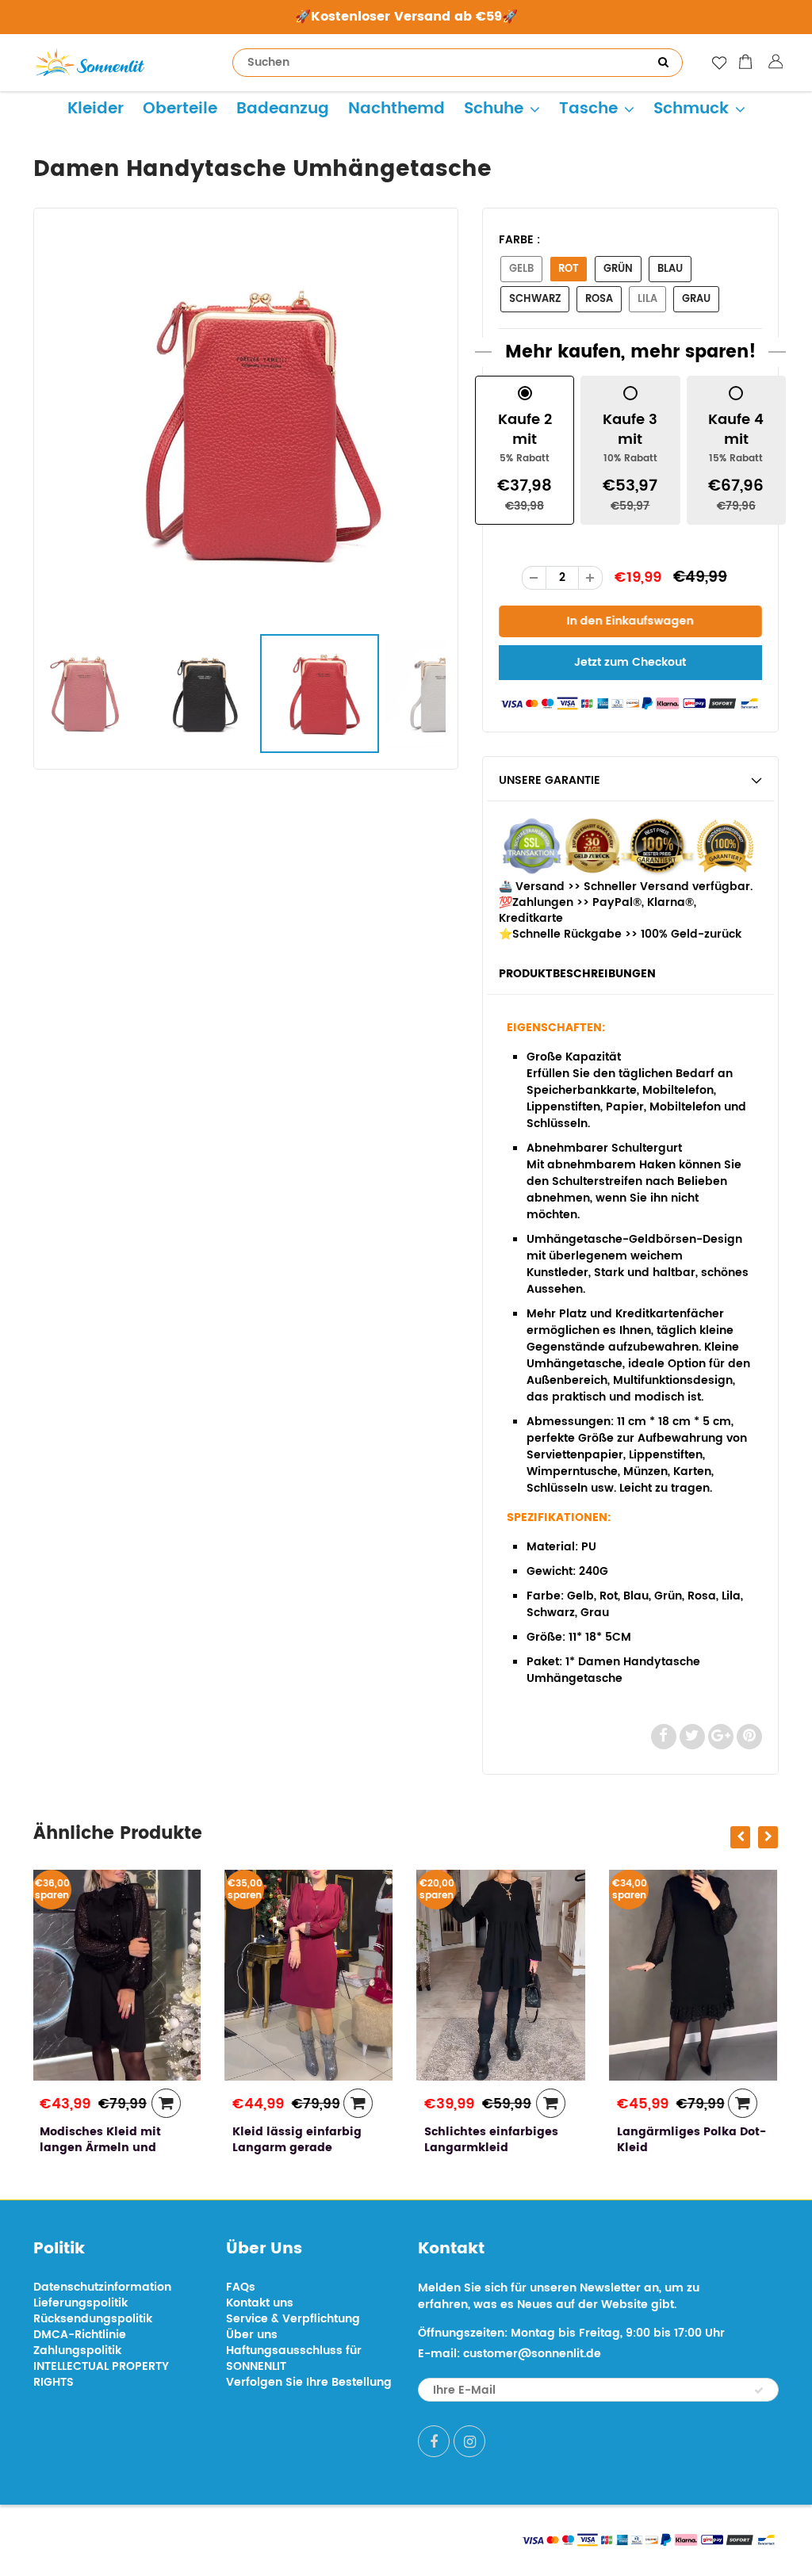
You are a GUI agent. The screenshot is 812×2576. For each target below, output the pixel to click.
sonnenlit (181, 2538)
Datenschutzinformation (102, 2287)
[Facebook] (434, 2441)
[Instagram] (469, 2441)
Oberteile (180, 109)
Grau (696, 299)
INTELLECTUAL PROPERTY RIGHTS (101, 2374)
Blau (670, 269)
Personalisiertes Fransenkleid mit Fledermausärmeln (676, 2148)
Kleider (96, 109)
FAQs (241, 2287)
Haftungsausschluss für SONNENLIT (294, 2358)
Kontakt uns (260, 2303)
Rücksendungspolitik (93, 2319)
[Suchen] (663, 63)
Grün (618, 269)
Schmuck (691, 109)
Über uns (252, 2335)
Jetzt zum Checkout (630, 662)
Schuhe (494, 109)
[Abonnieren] (759, 2391)
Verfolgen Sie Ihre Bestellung (309, 2382)
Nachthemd (396, 109)
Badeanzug (283, 109)
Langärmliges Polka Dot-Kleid (500, 2140)
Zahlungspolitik (77, 2351)
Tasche (588, 109)
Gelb (521, 269)
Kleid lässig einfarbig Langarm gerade (106, 2140)
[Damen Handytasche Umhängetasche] (246, 424)
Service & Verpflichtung (293, 2319)
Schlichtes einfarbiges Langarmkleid (301, 2140)
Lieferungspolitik (80, 2303)
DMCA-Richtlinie (80, 2335)
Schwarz (535, 299)
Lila (647, 299)
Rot (569, 269)
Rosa (599, 299)
